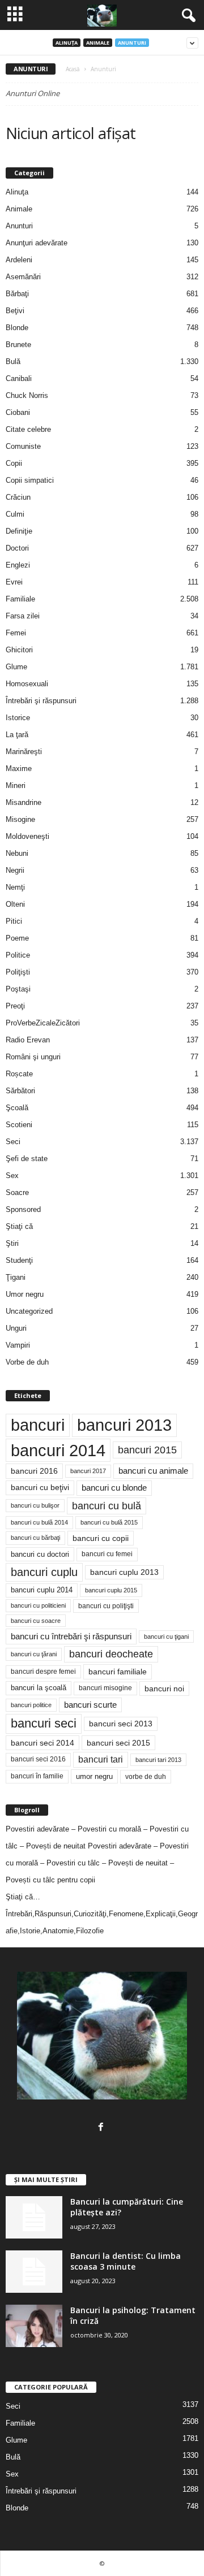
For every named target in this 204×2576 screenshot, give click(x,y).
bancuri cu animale (153, 1471)
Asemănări (23, 277)
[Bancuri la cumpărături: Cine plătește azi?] (34, 2217)
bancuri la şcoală (39, 1688)
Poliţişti (18, 972)
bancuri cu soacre (36, 1621)
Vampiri (18, 1345)
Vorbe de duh (27, 1362)
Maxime (19, 769)
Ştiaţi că (19, 1226)
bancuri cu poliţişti (106, 1606)
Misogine (20, 819)
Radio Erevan (28, 1040)
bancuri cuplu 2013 (124, 1572)
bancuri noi (164, 1689)
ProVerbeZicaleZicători (43, 1023)
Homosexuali (27, 684)
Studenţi (19, 1260)
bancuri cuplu (44, 1572)
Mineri (16, 785)
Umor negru (25, 1294)
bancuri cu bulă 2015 (109, 1522)
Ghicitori (19, 650)
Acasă (73, 69)
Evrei (14, 582)
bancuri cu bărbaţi (35, 1538)
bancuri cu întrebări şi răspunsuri (71, 1636)
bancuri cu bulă (107, 1506)
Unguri (16, 1328)
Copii (14, 463)
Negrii (15, 870)
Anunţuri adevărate (37, 243)
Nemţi (15, 887)
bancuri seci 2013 (121, 1724)
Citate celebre (28, 429)
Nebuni (17, 853)
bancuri (38, 1425)
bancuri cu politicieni (38, 1605)
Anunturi (132, 43)
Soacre (17, 1192)
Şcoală (17, 1108)
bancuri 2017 (88, 1471)
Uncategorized (29, 1311)
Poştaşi (18, 989)
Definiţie (19, 531)
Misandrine (24, 802)
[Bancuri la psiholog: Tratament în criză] (34, 2326)
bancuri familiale (118, 1672)
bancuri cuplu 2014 (42, 1590)
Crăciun (18, 497)
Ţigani (16, 1277)
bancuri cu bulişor (35, 1505)
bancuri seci (44, 1723)
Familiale (20, 599)
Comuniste (23, 446)
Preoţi (15, 1006)
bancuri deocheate (111, 1654)
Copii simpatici (30, 480)
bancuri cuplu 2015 (111, 1590)
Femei (16, 633)
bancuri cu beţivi (40, 1488)
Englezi (18, 565)
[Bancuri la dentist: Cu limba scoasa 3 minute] (34, 2272)
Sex (12, 1176)
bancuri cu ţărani (34, 1654)
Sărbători (20, 1091)
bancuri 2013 (124, 1425)
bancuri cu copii (101, 1538)
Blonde (17, 328)
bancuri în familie (37, 1776)
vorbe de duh (146, 1777)
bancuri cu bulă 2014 (39, 1522)
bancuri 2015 (147, 1450)
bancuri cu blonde (114, 1488)
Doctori (17, 548)
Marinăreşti (24, 752)
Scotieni (19, 1125)
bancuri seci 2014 (42, 1743)
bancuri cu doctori (40, 1554)
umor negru (94, 1776)
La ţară (17, 735)
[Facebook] (102, 2128)
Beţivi (15, 311)
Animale (98, 43)
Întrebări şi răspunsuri (41, 701)
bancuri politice (31, 1705)
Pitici (14, 921)
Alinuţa (67, 43)
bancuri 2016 (34, 1471)
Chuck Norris (27, 395)
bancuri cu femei (107, 1554)
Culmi (15, 514)
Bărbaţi (17, 294)
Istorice (18, 718)
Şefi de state (27, 1159)
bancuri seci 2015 (118, 1743)
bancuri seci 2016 (38, 1759)
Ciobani (18, 412)
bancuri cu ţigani (166, 1636)
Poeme (17, 938)
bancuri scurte (90, 1705)
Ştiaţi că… (23, 1897)
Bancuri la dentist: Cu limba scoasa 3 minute (126, 2261)
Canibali (19, 378)
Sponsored (23, 1209)
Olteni (15, 904)
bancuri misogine (105, 1688)
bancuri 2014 (58, 1450)
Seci (13, 1142)
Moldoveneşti (27, 836)
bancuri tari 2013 (158, 1760)
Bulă (13, 361)
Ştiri (12, 1243)
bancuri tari (101, 1759)
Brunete (18, 345)
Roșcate (19, 1074)
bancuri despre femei (43, 1672)
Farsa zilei (23, 616)
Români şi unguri (33, 1057)
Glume (16, 667)
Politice (18, 955)
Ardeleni (19, 260)
